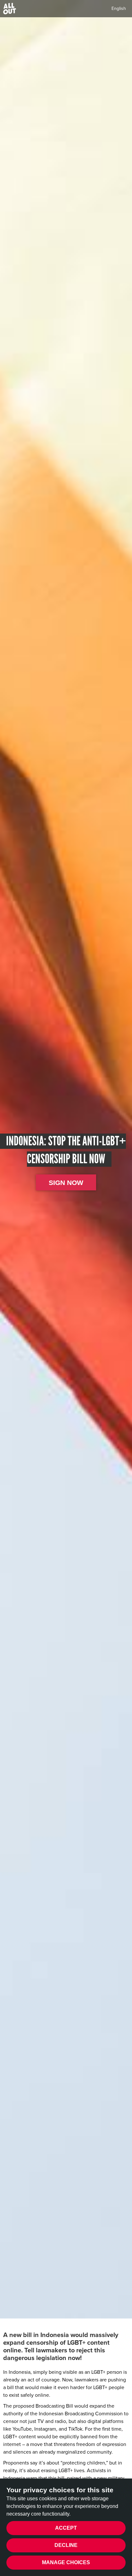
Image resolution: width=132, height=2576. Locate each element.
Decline (66, 2545)
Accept (66, 2528)
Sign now (66, 1183)
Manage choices (66, 2562)
